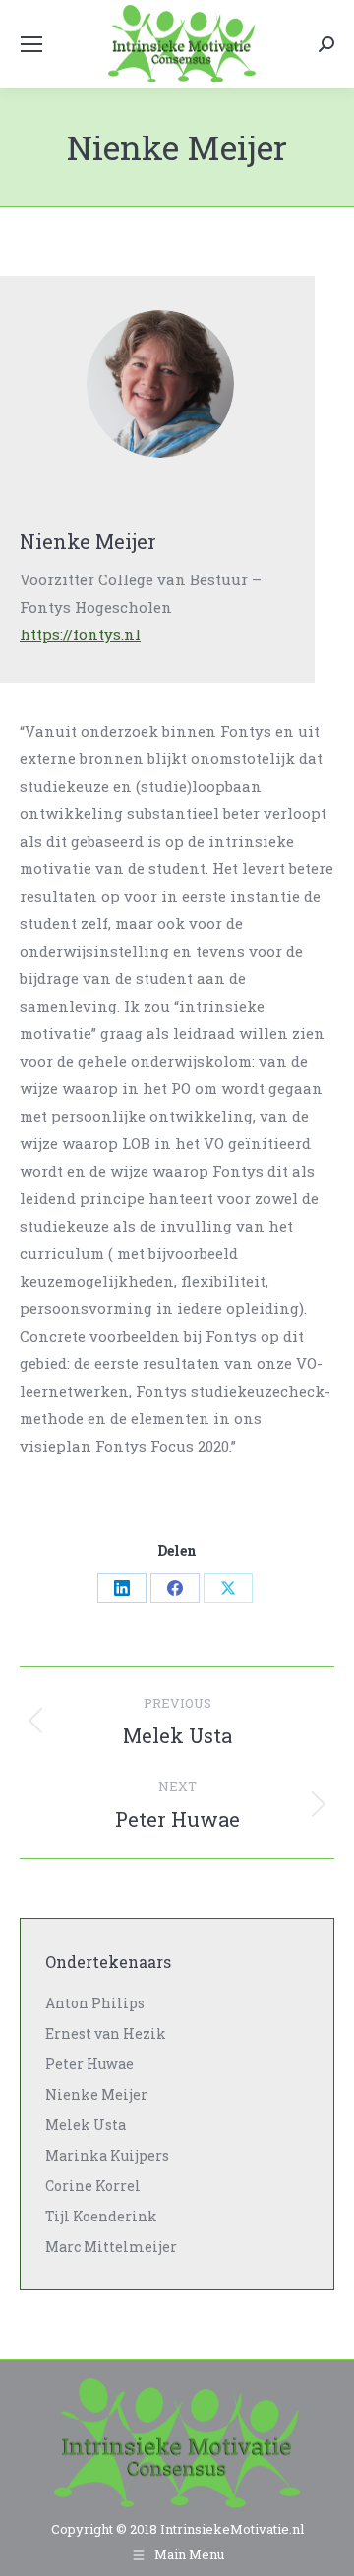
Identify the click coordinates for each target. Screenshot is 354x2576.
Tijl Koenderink (101, 2216)
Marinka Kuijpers (107, 2155)
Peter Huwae (89, 2064)
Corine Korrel (93, 2186)
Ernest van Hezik (106, 2033)
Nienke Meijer (96, 2094)
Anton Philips (95, 2003)
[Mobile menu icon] (31, 44)
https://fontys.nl (80, 634)
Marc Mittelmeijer (111, 2247)
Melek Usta (86, 2125)
